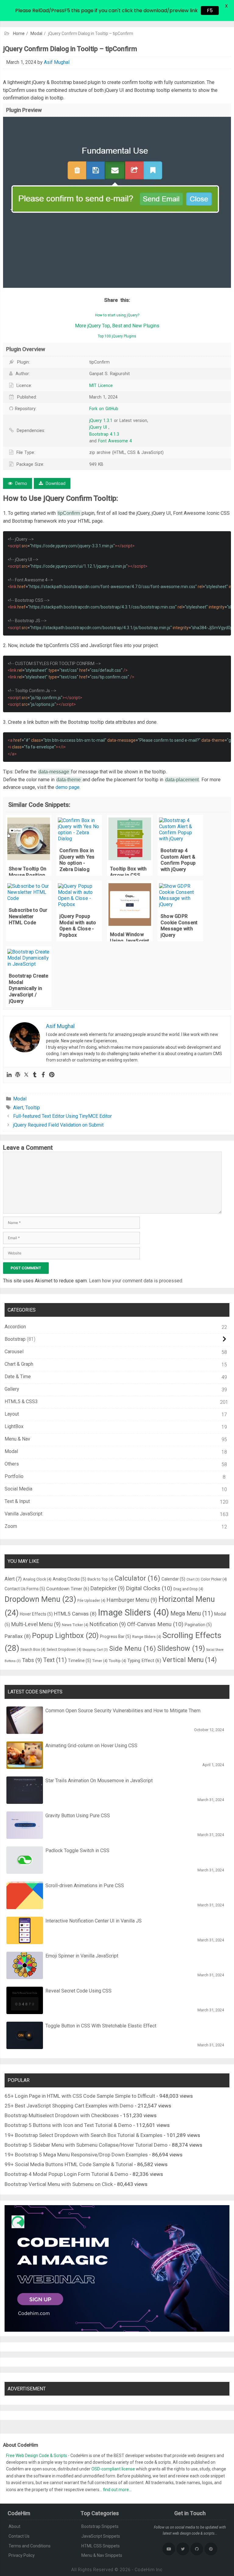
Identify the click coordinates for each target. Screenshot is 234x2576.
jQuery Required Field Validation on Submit (58, 1125)
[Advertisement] (117, 46)
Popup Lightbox (65, 1636)
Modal (36, 33)
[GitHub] (197, 2549)
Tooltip (33, 1108)
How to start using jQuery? (117, 315)
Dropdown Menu (40, 1599)
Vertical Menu (190, 1660)
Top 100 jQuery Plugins (117, 336)
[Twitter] (26, 1075)
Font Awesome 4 (115, 441)
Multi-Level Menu (36, 1624)
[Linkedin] (9, 1075)
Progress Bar (115, 1637)
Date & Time (18, 1377)
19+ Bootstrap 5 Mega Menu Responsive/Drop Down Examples (76, 2155)
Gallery (12, 1389)
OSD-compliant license (113, 2469)
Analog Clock (37, 1579)
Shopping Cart (95, 1650)
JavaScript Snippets (101, 2536)
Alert (18, 1108)
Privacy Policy (22, 2555)
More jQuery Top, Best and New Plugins (117, 326)
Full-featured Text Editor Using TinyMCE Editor (62, 1116)
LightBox (14, 1426)
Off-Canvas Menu (155, 1624)
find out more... (117, 2490)
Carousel (14, 1352)
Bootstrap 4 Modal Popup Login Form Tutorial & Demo (66, 2174)
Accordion (15, 1327)
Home (19, 33)
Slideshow (181, 1648)
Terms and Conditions (30, 2546)
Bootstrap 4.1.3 (104, 434)
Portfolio (14, 1476)
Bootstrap (15, 1339)
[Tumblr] (35, 1075)
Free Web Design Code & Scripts (37, 2456)
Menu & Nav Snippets (102, 2555)
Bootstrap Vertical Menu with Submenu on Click (59, 2184)
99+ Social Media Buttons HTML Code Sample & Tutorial (69, 2164)
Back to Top (100, 1579)
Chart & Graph (19, 1364)
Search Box (33, 1649)
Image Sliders (133, 1612)
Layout (12, 1414)
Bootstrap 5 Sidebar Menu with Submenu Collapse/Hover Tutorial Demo (86, 2145)
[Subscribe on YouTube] (169, 2549)
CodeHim (145, 2570)
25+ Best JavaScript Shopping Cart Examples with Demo (69, 2106)
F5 (212, 10)
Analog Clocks (69, 1579)
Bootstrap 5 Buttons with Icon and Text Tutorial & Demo (68, 2125)
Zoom (11, 1526)
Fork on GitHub (104, 409)
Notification (108, 1624)
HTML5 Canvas (75, 1614)
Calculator (137, 1578)
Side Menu (133, 1648)
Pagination (198, 1625)
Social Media (18, 1489)
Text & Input (17, 1501)
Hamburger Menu (132, 1600)
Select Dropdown (64, 1649)
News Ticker (75, 1625)
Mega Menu (192, 1614)
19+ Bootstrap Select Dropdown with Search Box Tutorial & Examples (83, 2135)
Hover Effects (36, 1614)
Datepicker (108, 1588)
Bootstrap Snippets (100, 2526)
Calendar (173, 1579)
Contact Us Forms (25, 1589)
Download (55, 483)
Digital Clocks (149, 1588)
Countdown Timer (68, 1589)
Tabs (32, 1660)
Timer (100, 1661)
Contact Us (19, 2536)
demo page (67, 787)
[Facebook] (43, 1075)
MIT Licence (101, 385)
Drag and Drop (188, 1589)
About (14, 2526)
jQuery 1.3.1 (102, 420)
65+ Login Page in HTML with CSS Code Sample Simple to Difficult (80, 2096)
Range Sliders (147, 1637)
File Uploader (91, 1600)
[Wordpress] (18, 1075)
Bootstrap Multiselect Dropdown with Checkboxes (62, 2115)
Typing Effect (144, 1661)
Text (55, 1660)
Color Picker (214, 1579)
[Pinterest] (52, 1075)
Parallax (18, 1636)
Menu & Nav (17, 1439)
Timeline (80, 1661)
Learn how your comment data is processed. (136, 1281)
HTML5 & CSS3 (21, 1401)
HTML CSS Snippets (101, 2546)
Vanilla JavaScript (23, 1514)
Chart (193, 1579)
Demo (21, 483)
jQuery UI (99, 427)
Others (12, 1464)
